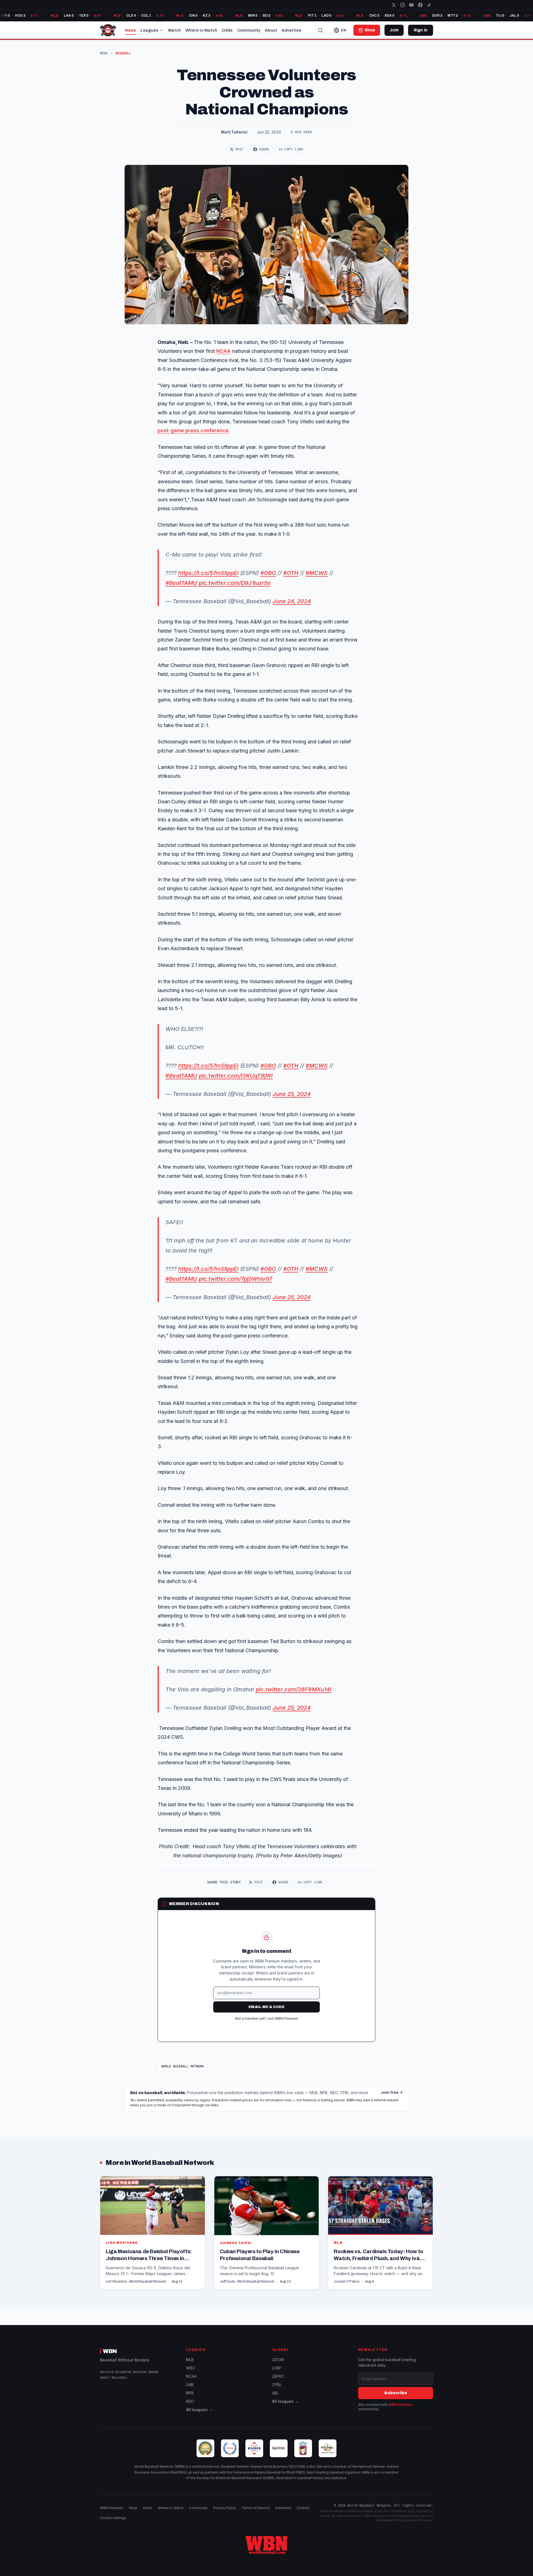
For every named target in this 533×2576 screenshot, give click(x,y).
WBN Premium (400, 2405)
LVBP (277, 2368)
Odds (227, 30)
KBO (190, 2401)
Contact (303, 2508)
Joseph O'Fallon (347, 2281)
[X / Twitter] (394, 5)
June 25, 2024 (292, 1094)
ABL (276, 2393)
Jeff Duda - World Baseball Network (247, 2281)
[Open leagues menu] (162, 30)
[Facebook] (420, 5)
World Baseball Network (183, 2066)
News (130, 30)
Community (249, 30)
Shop (133, 2508)
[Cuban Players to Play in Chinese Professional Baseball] (267, 2233)
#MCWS (317, 573)
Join (394, 30)
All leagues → (199, 2410)
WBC (191, 2368)
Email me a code (266, 2007)
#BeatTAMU (181, 583)
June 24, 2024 (292, 601)
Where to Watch (201, 30)
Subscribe (396, 2393)
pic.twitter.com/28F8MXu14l (293, 1689)
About (271, 30)
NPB (190, 2393)
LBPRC (278, 2376)
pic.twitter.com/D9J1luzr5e (235, 583)
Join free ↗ (392, 2093)
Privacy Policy (225, 2508)
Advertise (291, 30)
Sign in (421, 30)
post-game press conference (193, 430)
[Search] (320, 30)
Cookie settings (113, 2518)
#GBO (268, 573)
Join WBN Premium (283, 2018)
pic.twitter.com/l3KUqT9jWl (236, 1076)
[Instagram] (403, 5)
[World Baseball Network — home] (108, 30)
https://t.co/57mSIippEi (208, 573)
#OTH (291, 573)
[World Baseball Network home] (266, 2545)
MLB (190, 2360)
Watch (174, 30)
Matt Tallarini (234, 132)
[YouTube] (411, 5)
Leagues (149, 30)
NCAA (223, 351)
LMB (190, 2385)
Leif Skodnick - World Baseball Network (136, 2281)
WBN (110, 2351)
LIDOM (278, 2360)
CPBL (277, 2385)
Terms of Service (256, 2508)
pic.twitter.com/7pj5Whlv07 (235, 1279)
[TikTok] (429, 5)
